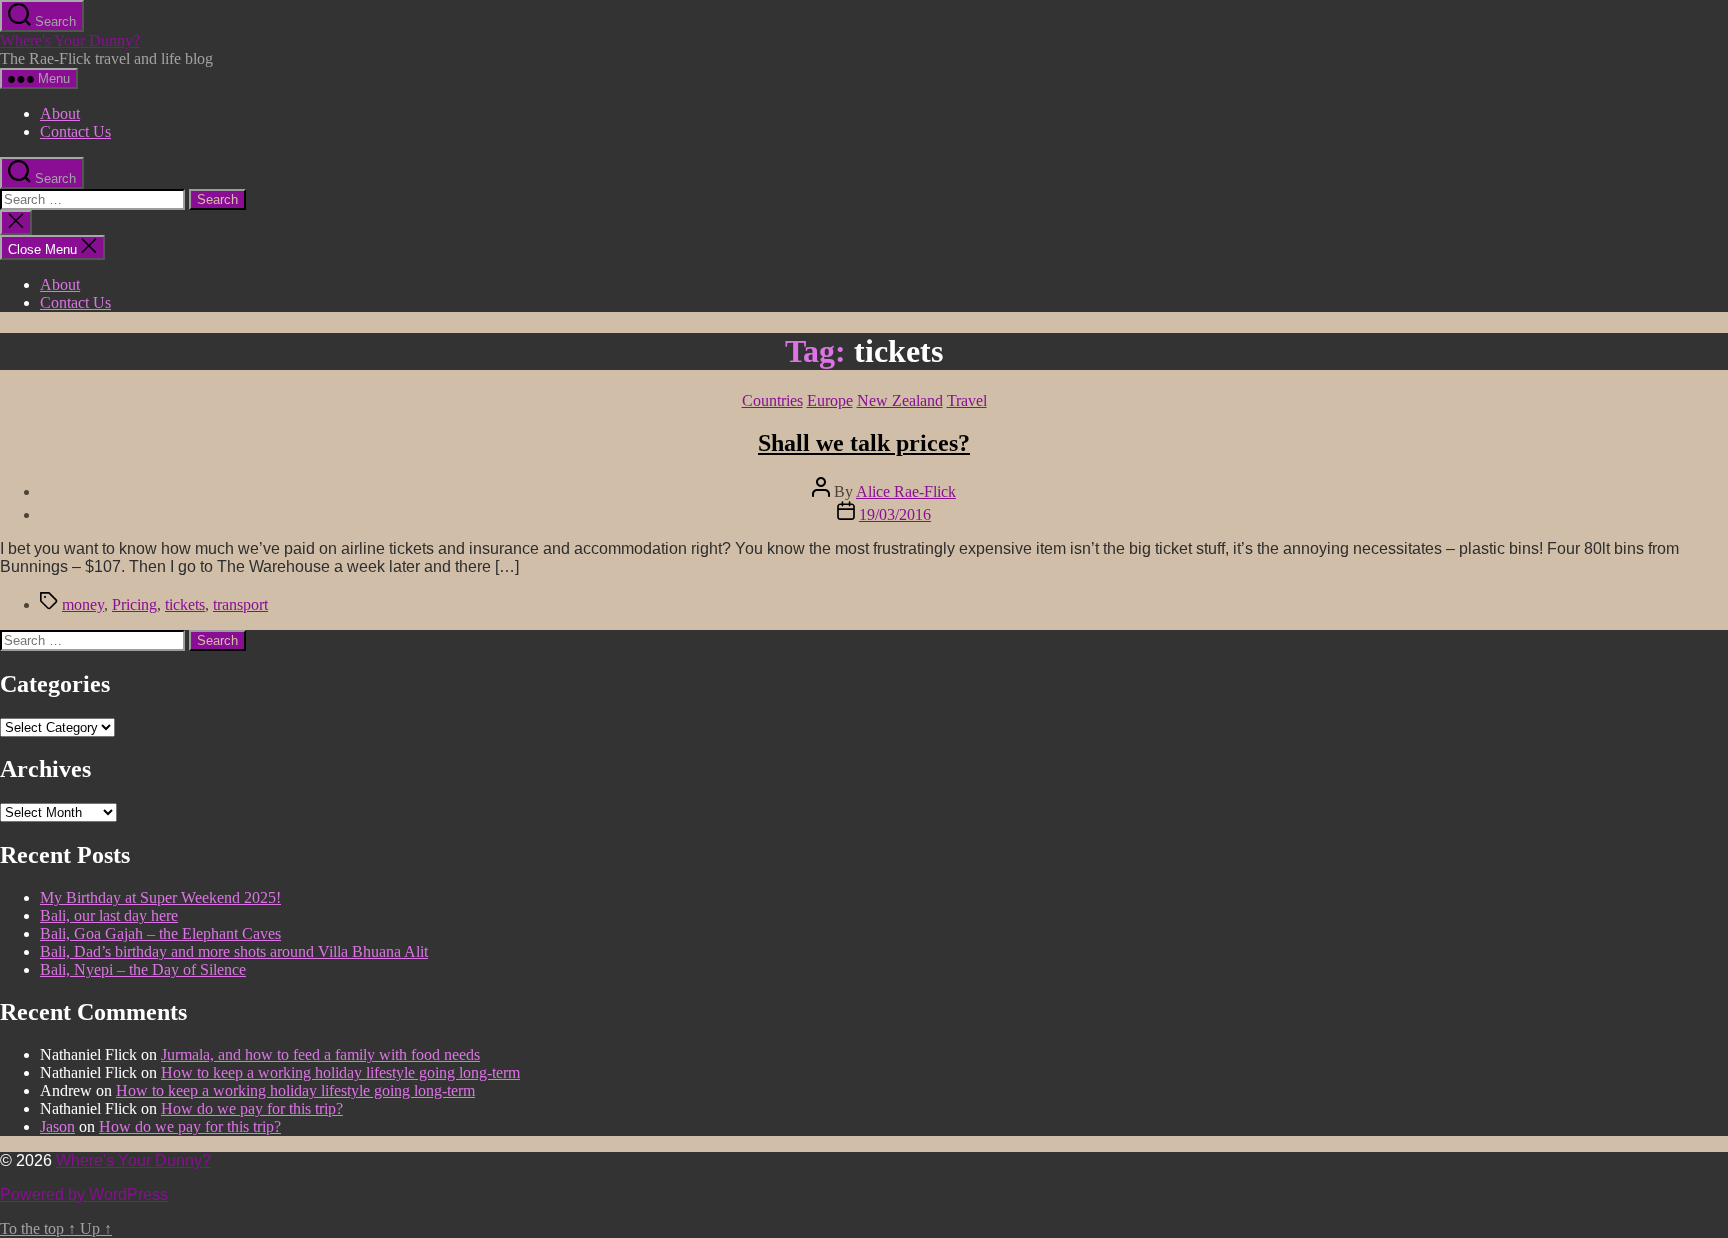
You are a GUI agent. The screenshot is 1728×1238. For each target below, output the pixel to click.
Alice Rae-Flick (906, 491)
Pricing (134, 604)
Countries (772, 400)
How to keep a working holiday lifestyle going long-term (340, 1072)
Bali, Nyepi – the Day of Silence (143, 969)
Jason (57, 1126)
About (60, 113)
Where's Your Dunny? (70, 40)
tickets (185, 604)
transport (240, 604)
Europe (830, 400)
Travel (967, 400)
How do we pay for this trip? (252, 1108)
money (83, 604)
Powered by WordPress (84, 1194)
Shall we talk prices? (864, 443)
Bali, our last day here (109, 915)
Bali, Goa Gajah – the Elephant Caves (160, 933)
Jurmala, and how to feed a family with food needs (320, 1054)
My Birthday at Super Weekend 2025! (160, 897)
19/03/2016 (895, 514)
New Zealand (900, 400)
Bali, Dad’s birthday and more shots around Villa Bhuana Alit (234, 951)
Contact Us (75, 131)
